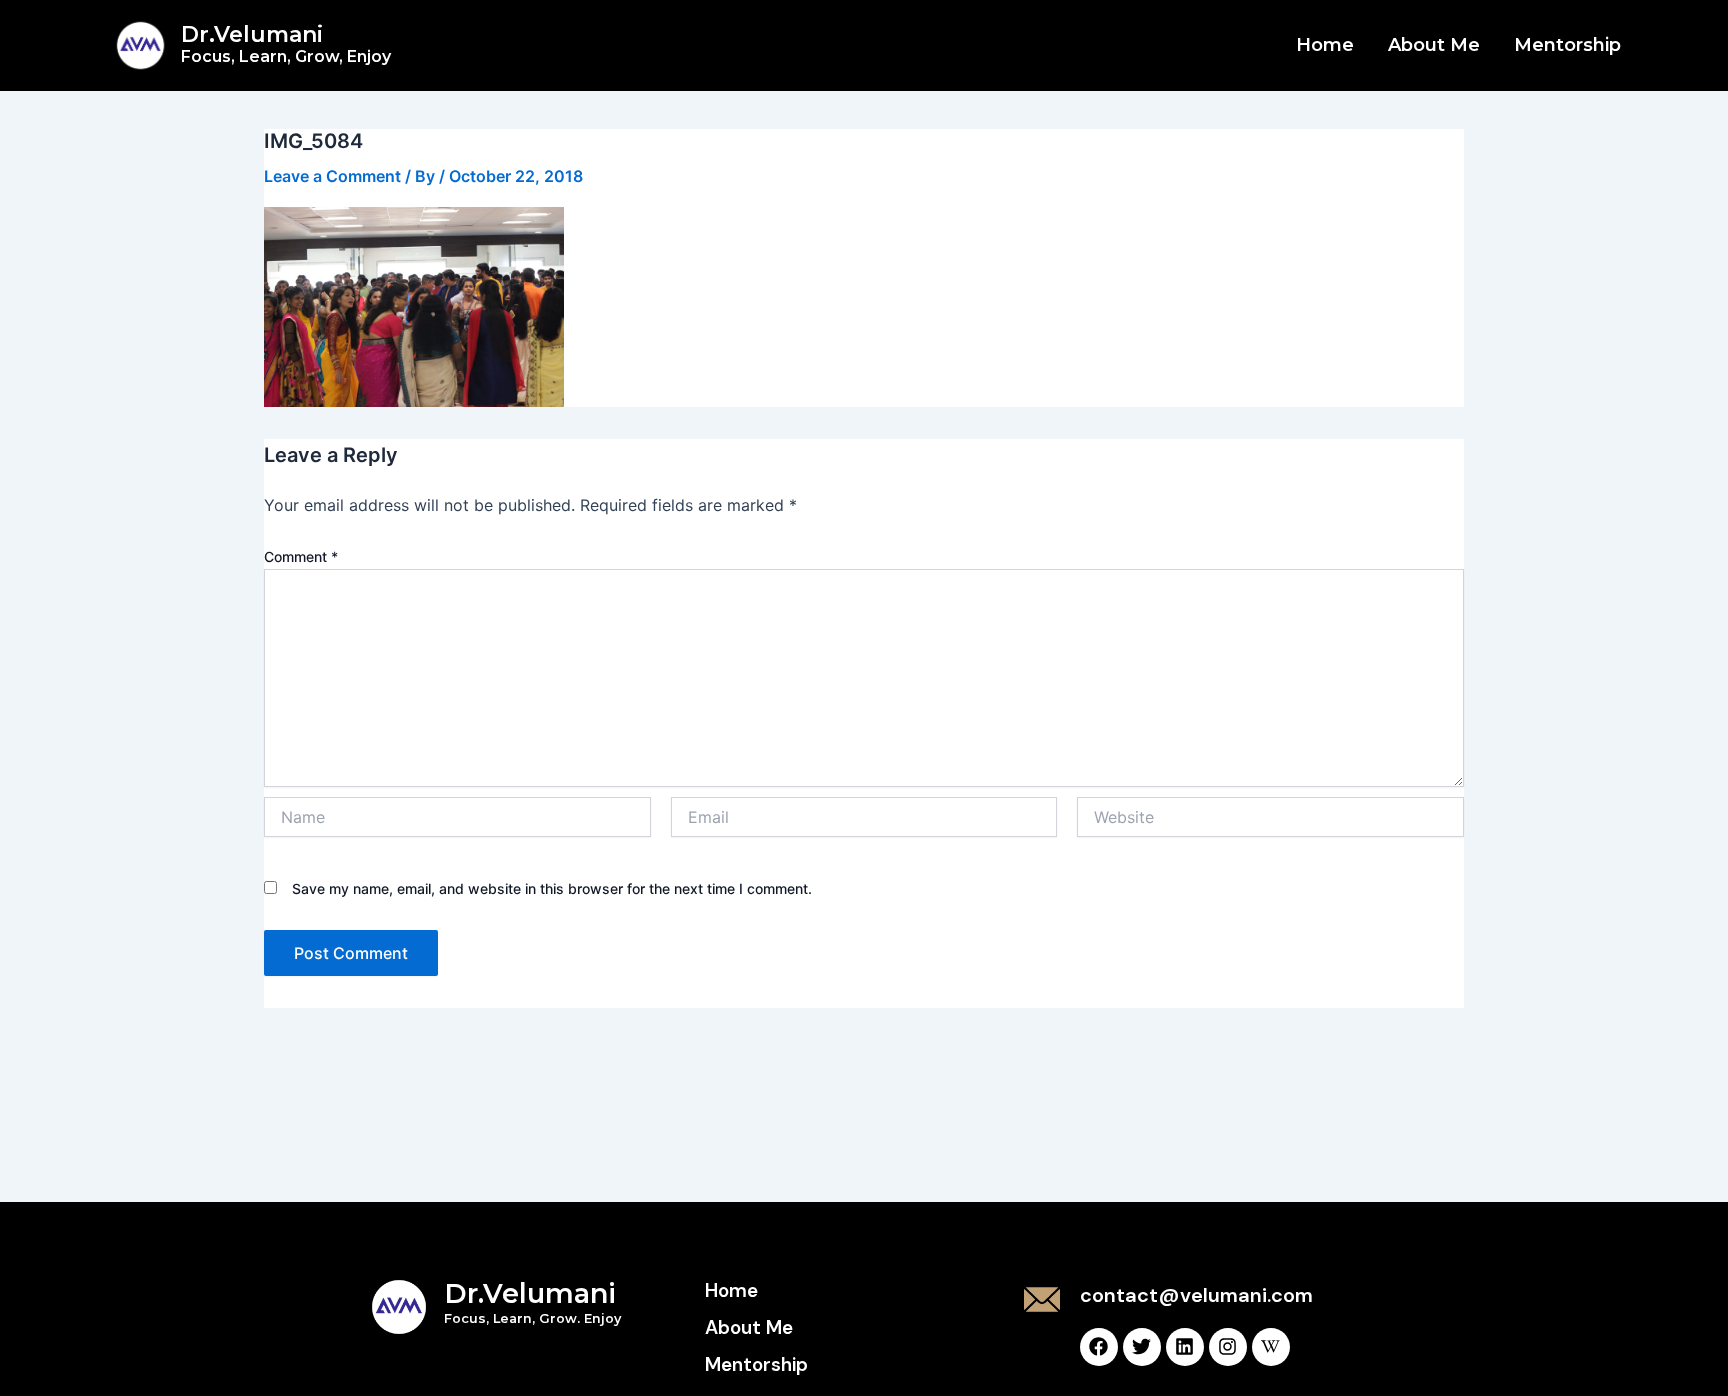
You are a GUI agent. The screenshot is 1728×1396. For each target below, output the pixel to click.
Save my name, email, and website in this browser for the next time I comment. (552, 888)
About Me (1434, 45)
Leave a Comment (332, 176)
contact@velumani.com (1196, 1295)
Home (1325, 45)
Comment (301, 556)
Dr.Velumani (286, 43)
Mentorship (1567, 45)
